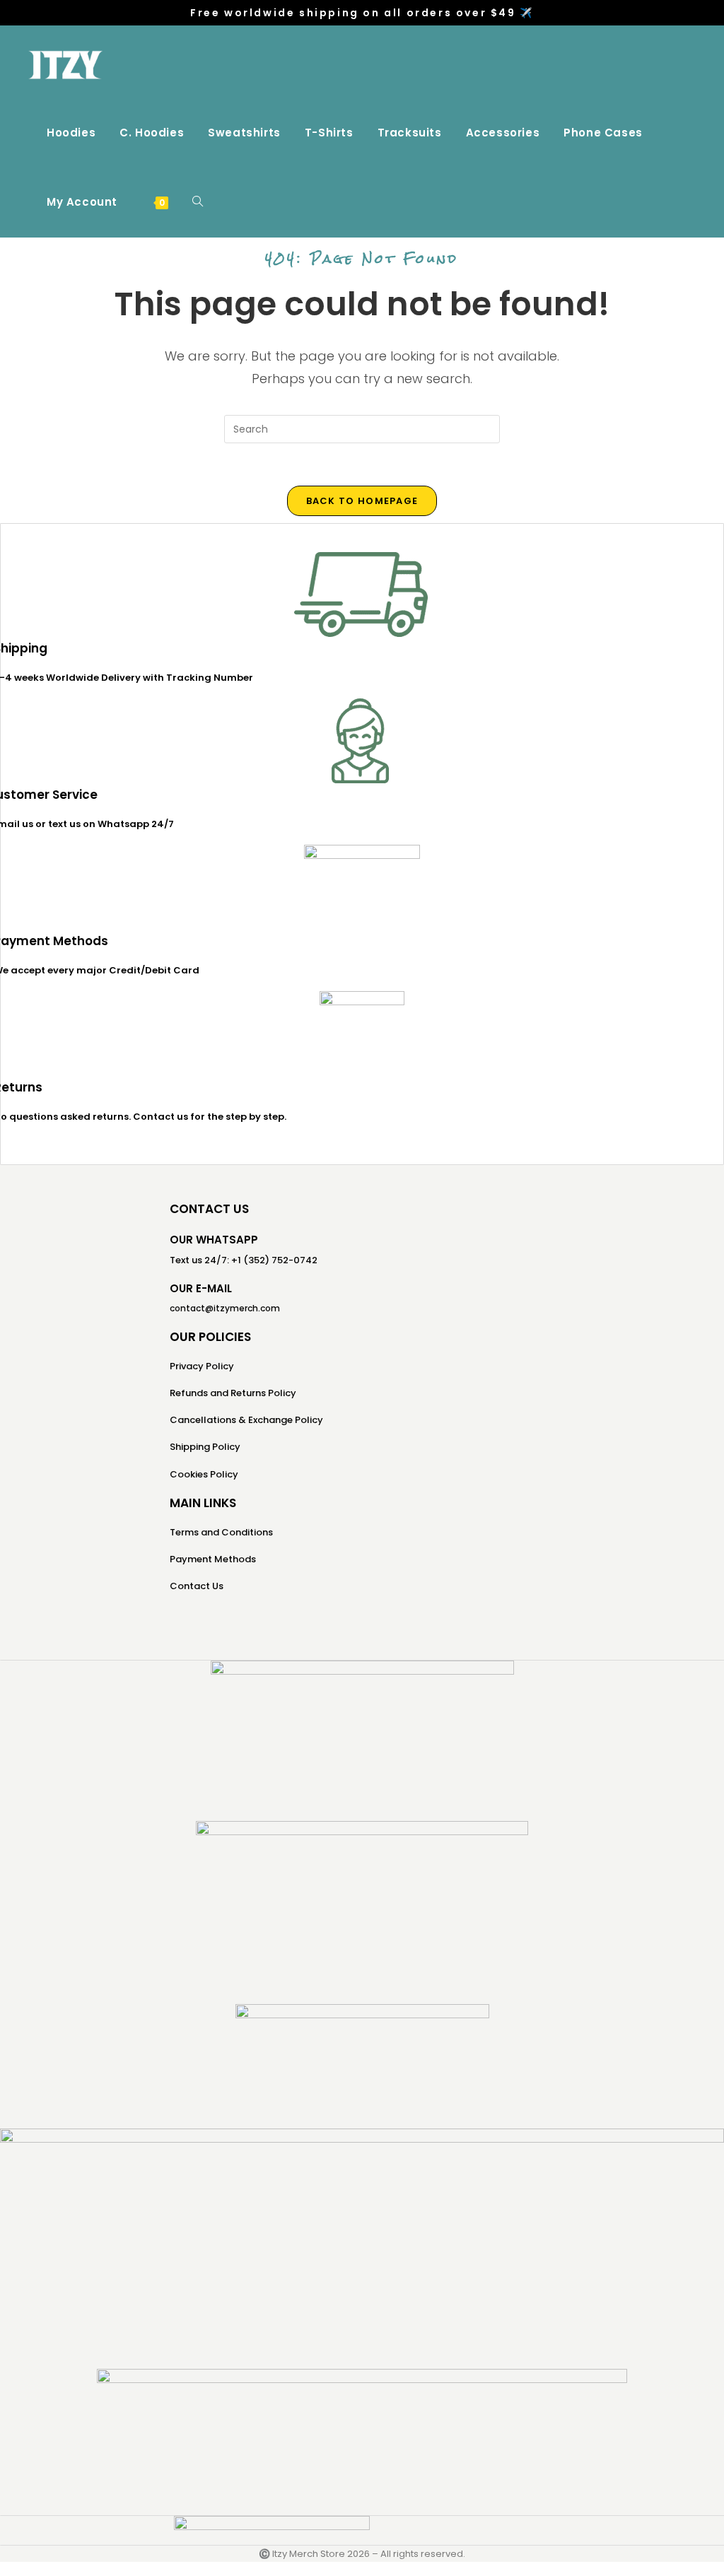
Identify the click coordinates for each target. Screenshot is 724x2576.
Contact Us (197, 1586)
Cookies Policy (204, 1474)
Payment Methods (213, 1559)
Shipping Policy (205, 1447)
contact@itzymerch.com (225, 1308)
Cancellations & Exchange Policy (246, 1420)
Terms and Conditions (221, 1532)
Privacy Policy (202, 1366)
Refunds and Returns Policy (233, 1393)
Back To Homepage (362, 501)
